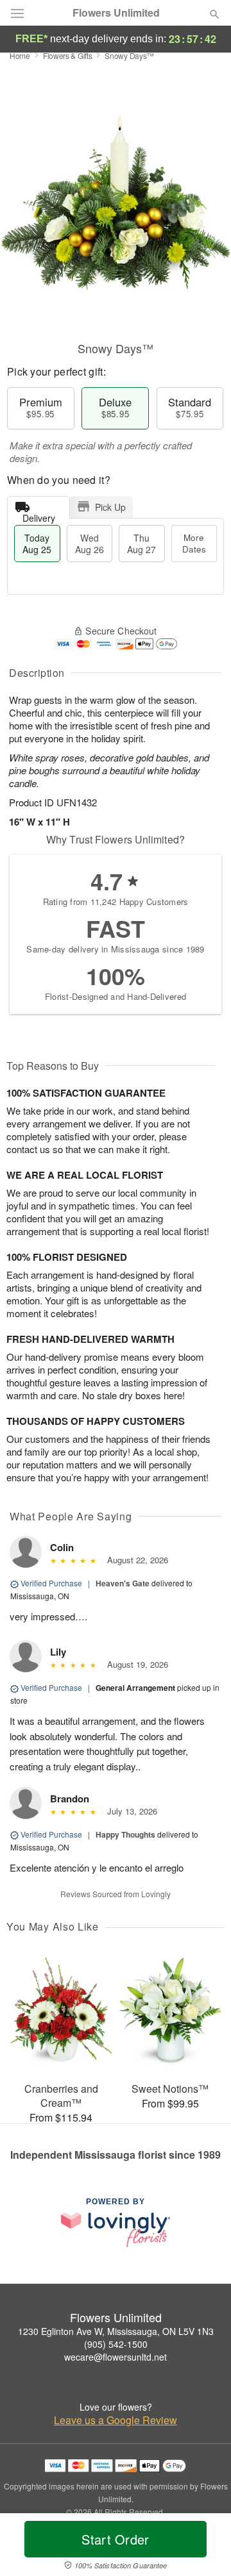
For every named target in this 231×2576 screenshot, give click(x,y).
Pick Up (110, 507)
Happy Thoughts (125, 1834)
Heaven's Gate (123, 1583)
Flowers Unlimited (116, 13)
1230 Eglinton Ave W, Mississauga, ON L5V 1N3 (116, 2331)
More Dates (194, 543)
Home (20, 55)
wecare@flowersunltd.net (116, 2357)
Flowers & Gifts (68, 55)
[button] (204, 2547)
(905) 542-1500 (116, 2344)
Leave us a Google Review (116, 2420)
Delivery (39, 515)
